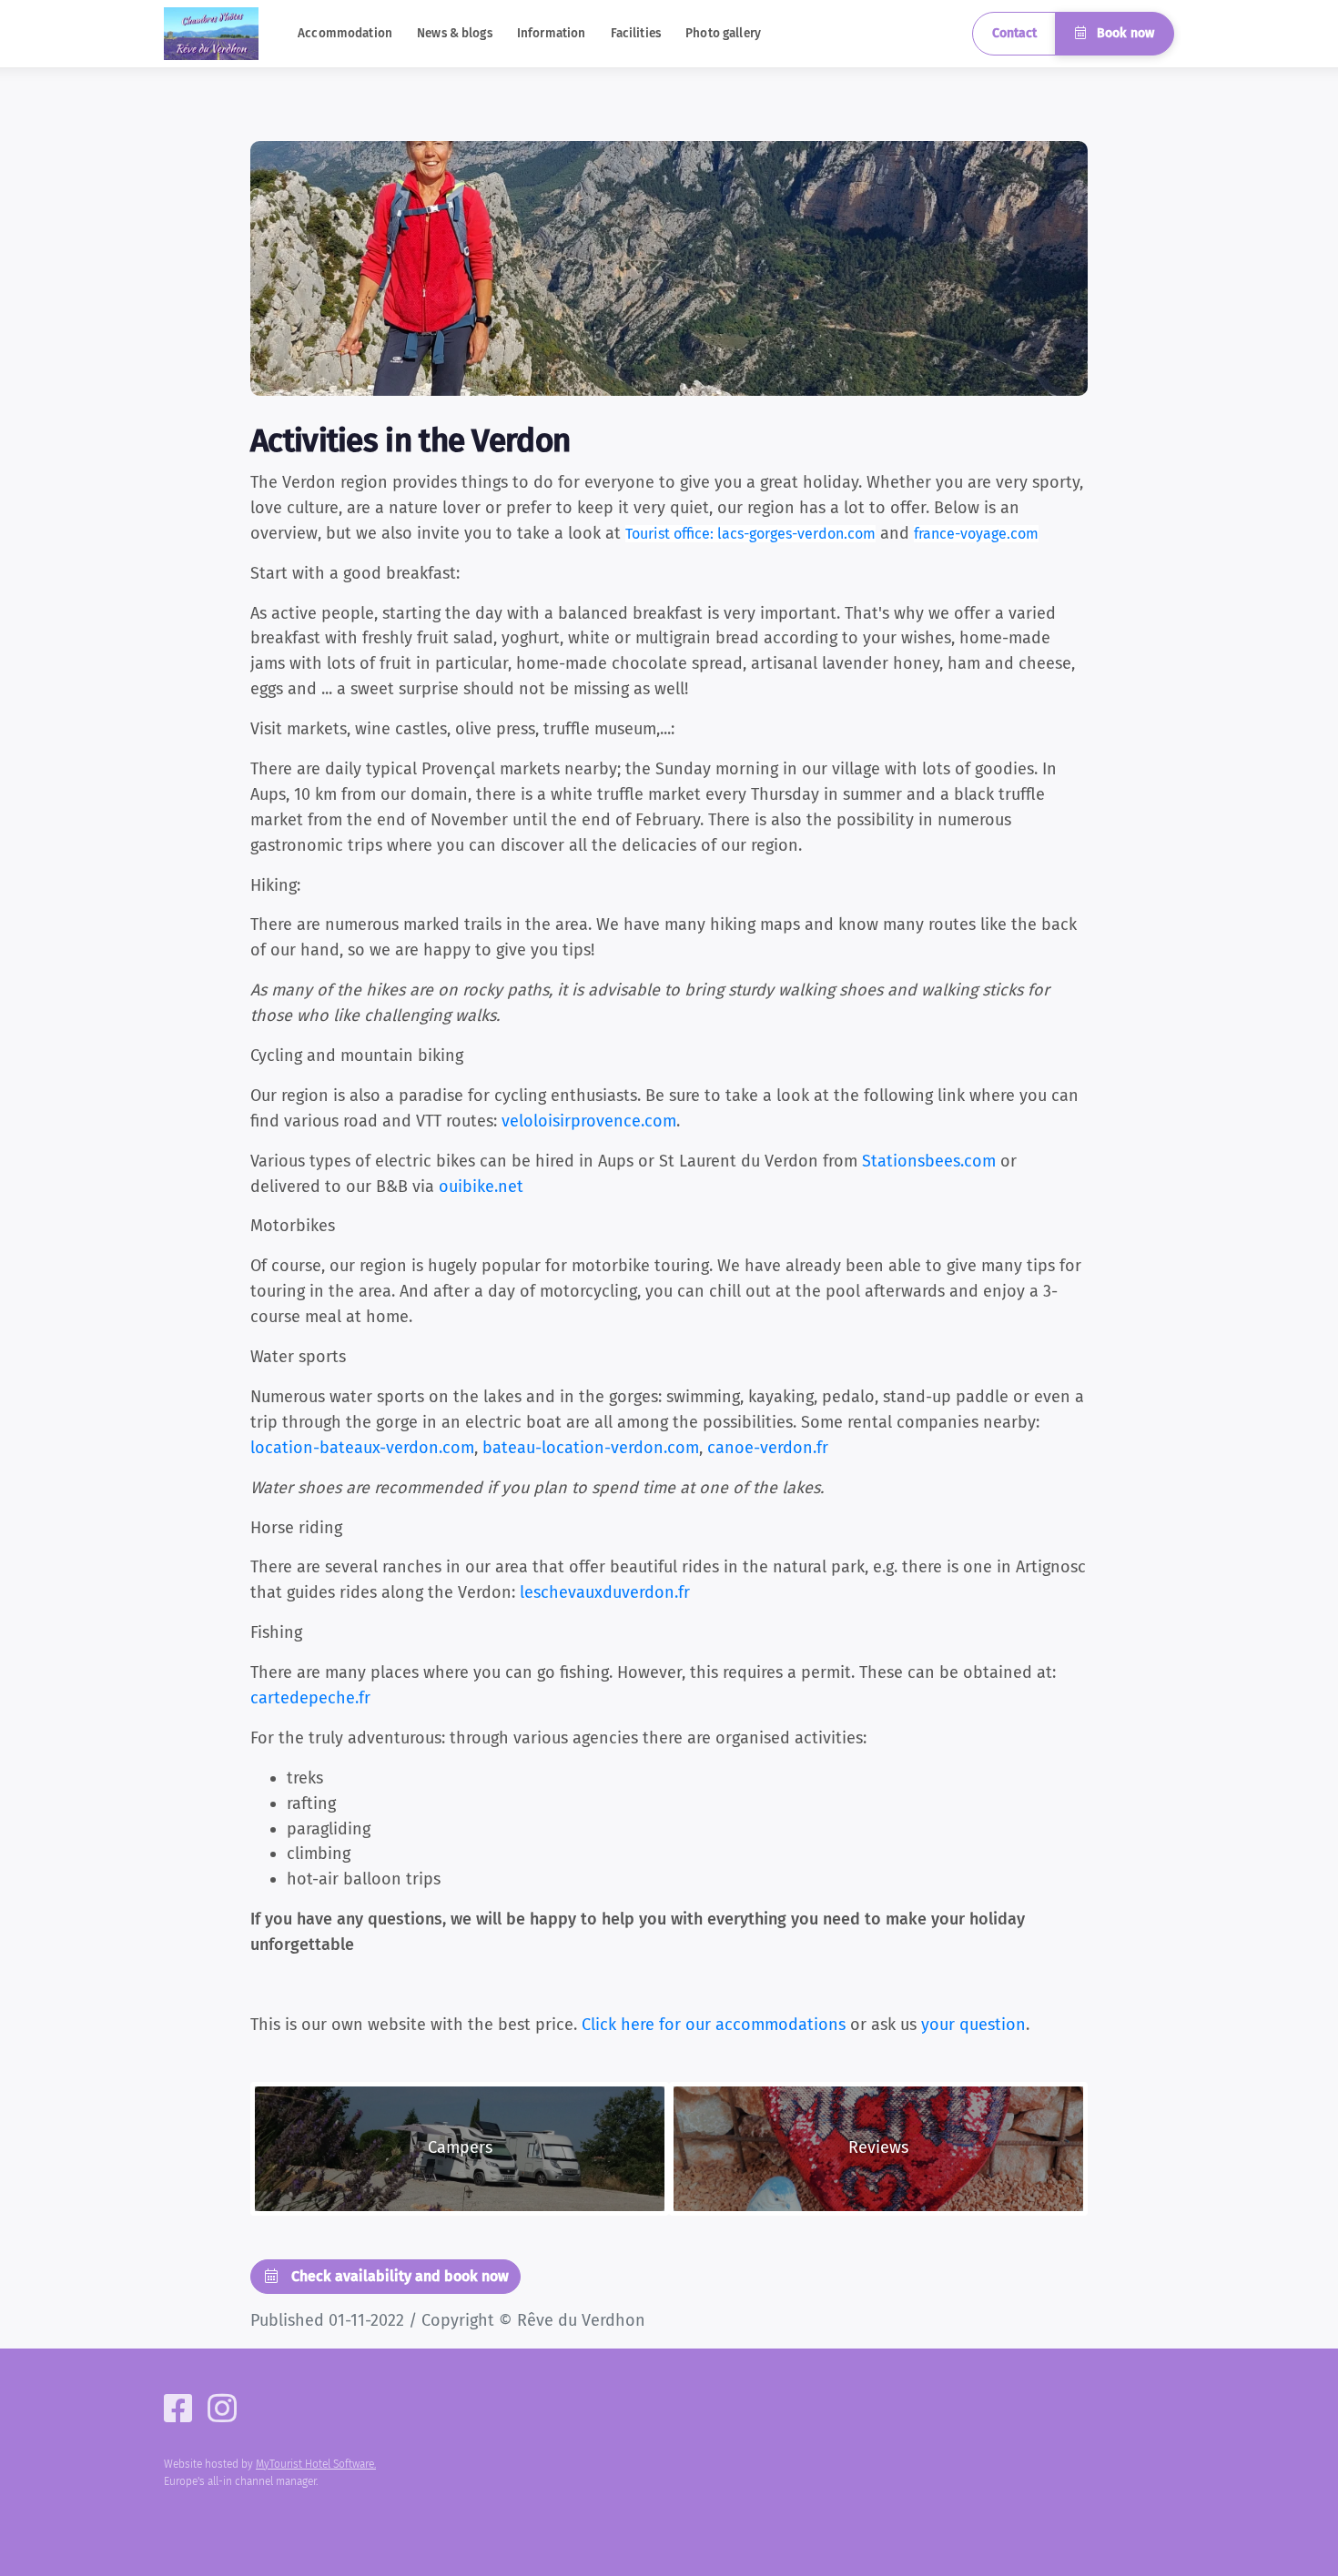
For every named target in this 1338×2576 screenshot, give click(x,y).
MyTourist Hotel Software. (316, 2464)
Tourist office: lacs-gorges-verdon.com (750, 534)
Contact (1014, 33)
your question (973, 2025)
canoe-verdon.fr (768, 1448)
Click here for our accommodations (714, 2025)
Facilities (636, 33)
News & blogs (455, 33)
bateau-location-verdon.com (591, 1448)
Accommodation (345, 33)
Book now (1124, 33)
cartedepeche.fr (310, 1698)
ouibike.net (481, 1187)
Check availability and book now (398, 2276)
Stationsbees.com (929, 1161)
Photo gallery (723, 33)
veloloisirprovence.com (589, 1121)
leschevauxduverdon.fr (605, 1592)
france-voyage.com (976, 534)
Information (552, 33)
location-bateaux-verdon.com (362, 1448)
